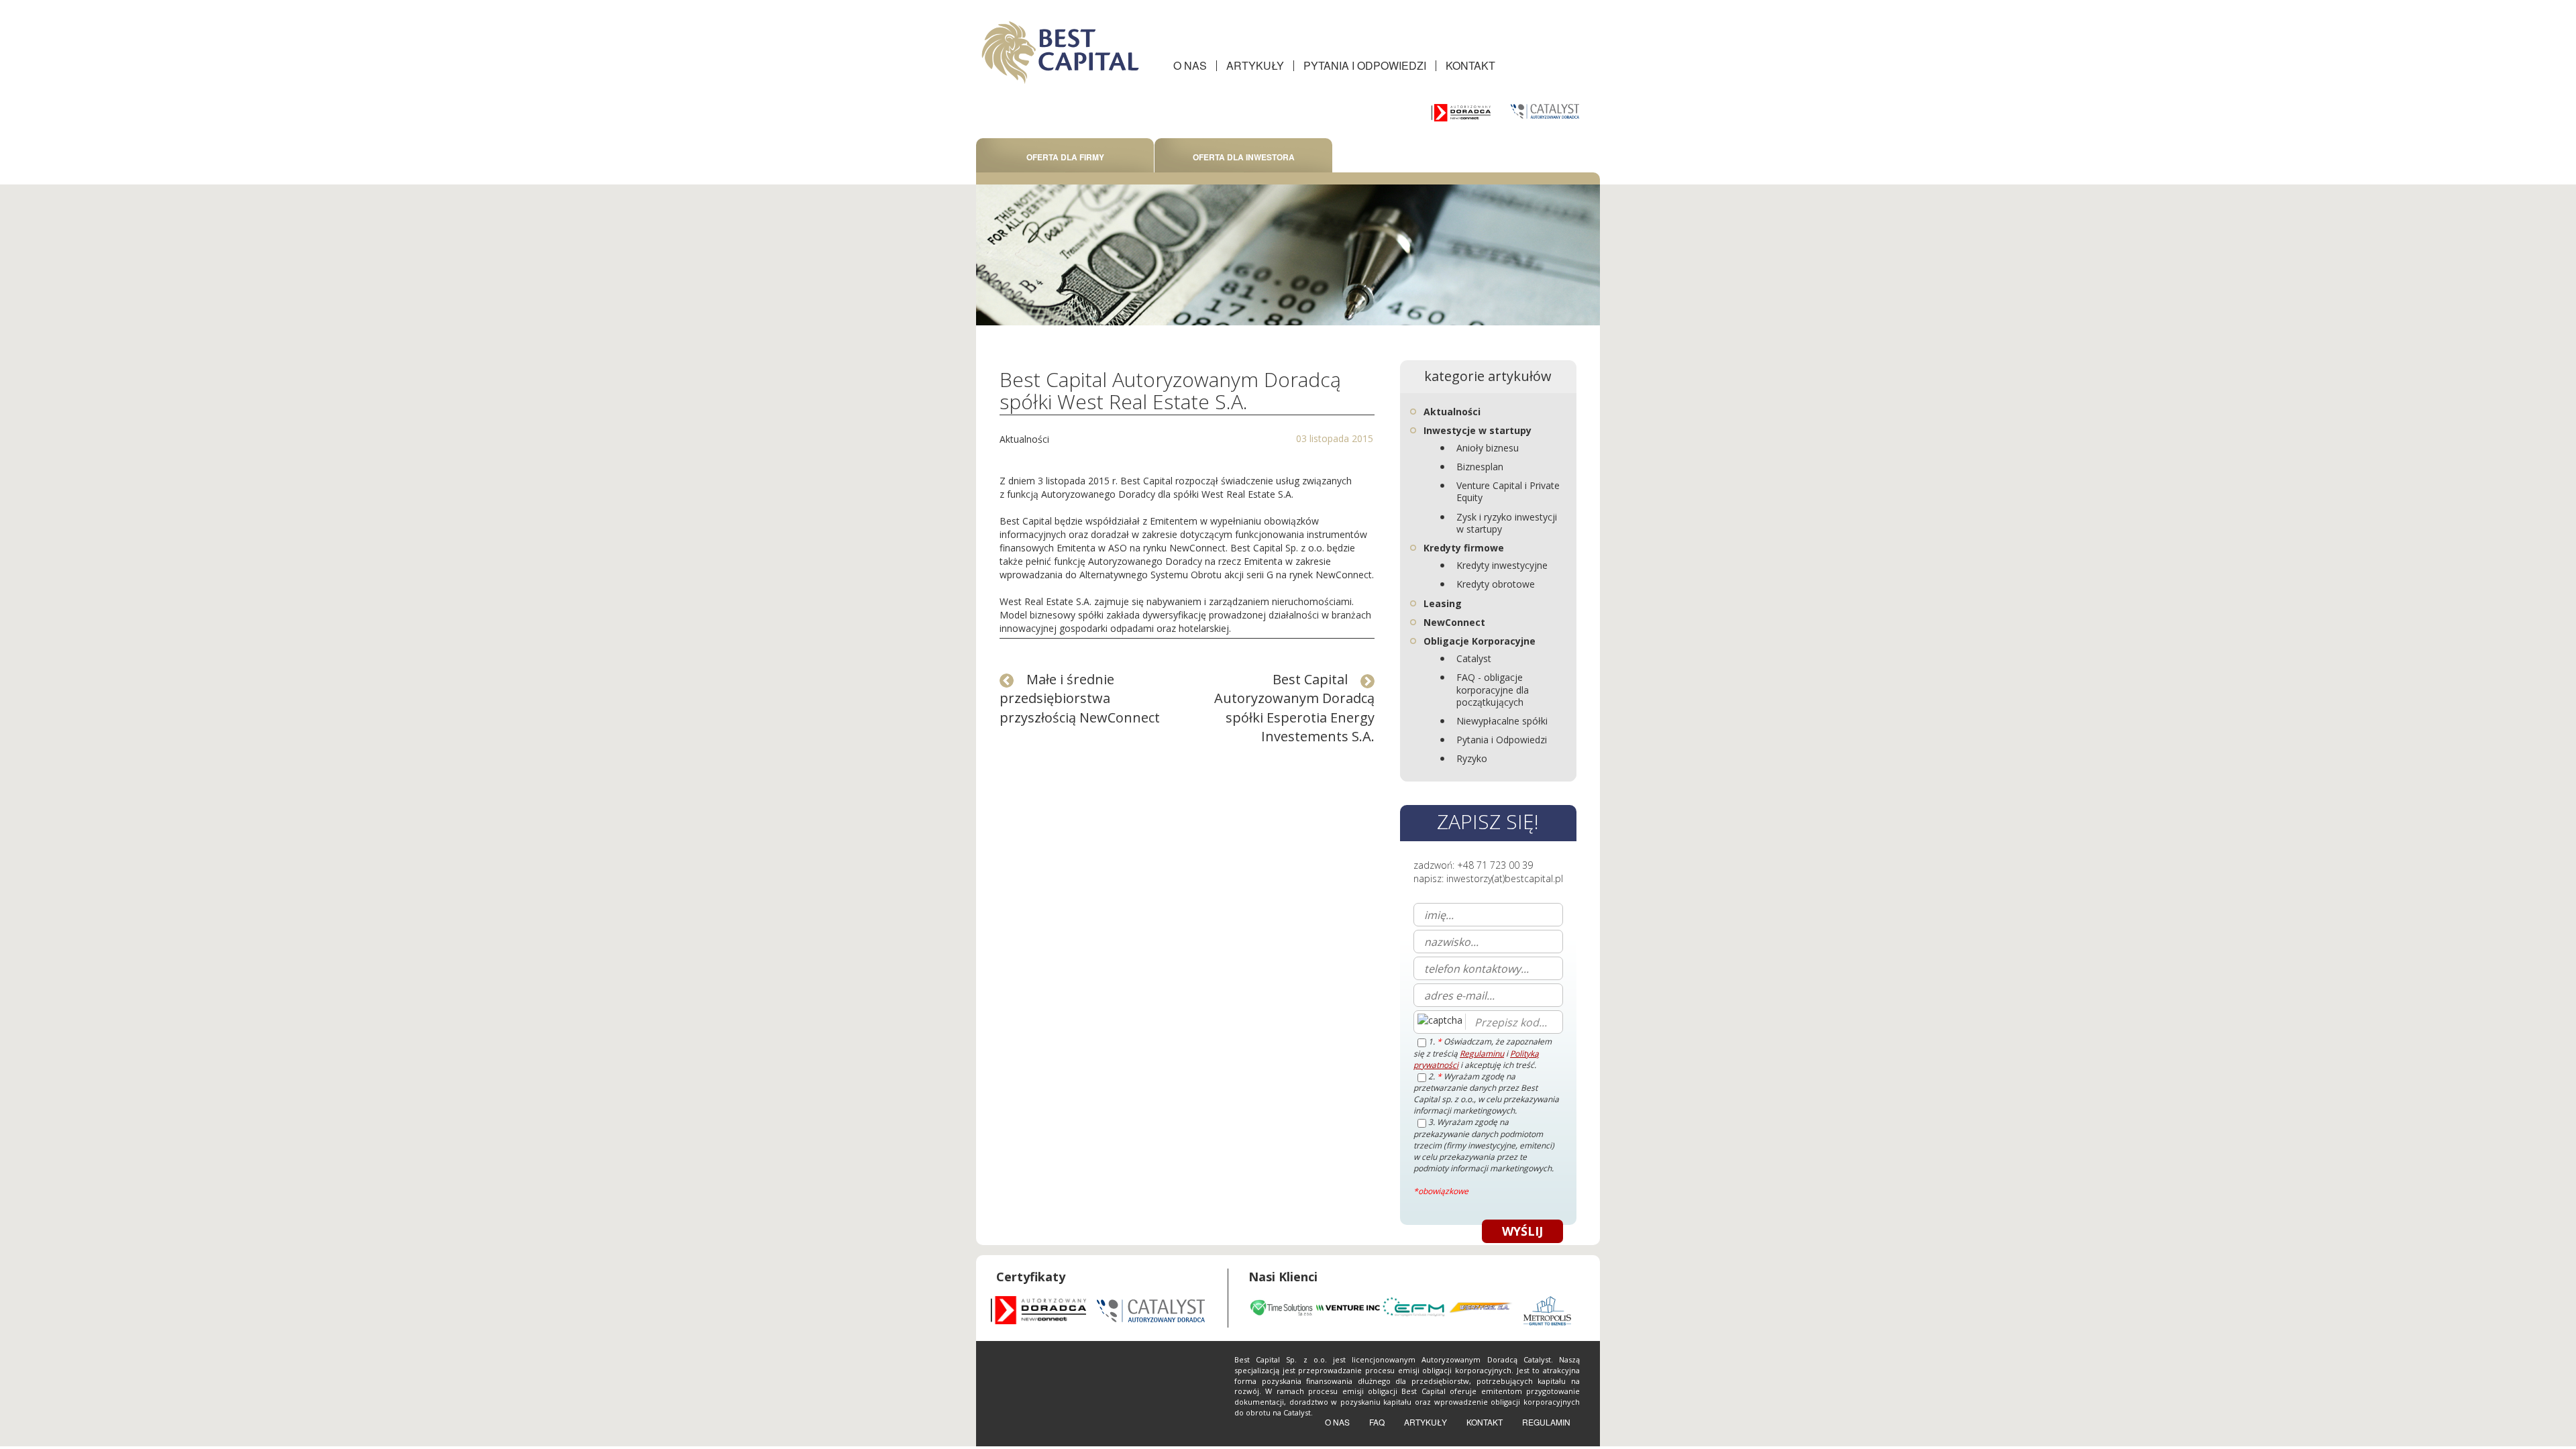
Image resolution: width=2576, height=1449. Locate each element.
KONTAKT (1470, 65)
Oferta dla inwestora (1244, 157)
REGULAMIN (1546, 1422)
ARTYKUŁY (1255, 65)
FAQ (1377, 1422)
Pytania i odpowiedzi (1365, 65)
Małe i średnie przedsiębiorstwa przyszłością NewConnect (1080, 698)
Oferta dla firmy (1065, 157)
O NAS (1190, 65)
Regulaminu (1482, 1054)
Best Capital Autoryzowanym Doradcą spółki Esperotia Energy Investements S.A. (1294, 708)
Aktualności (1024, 439)
